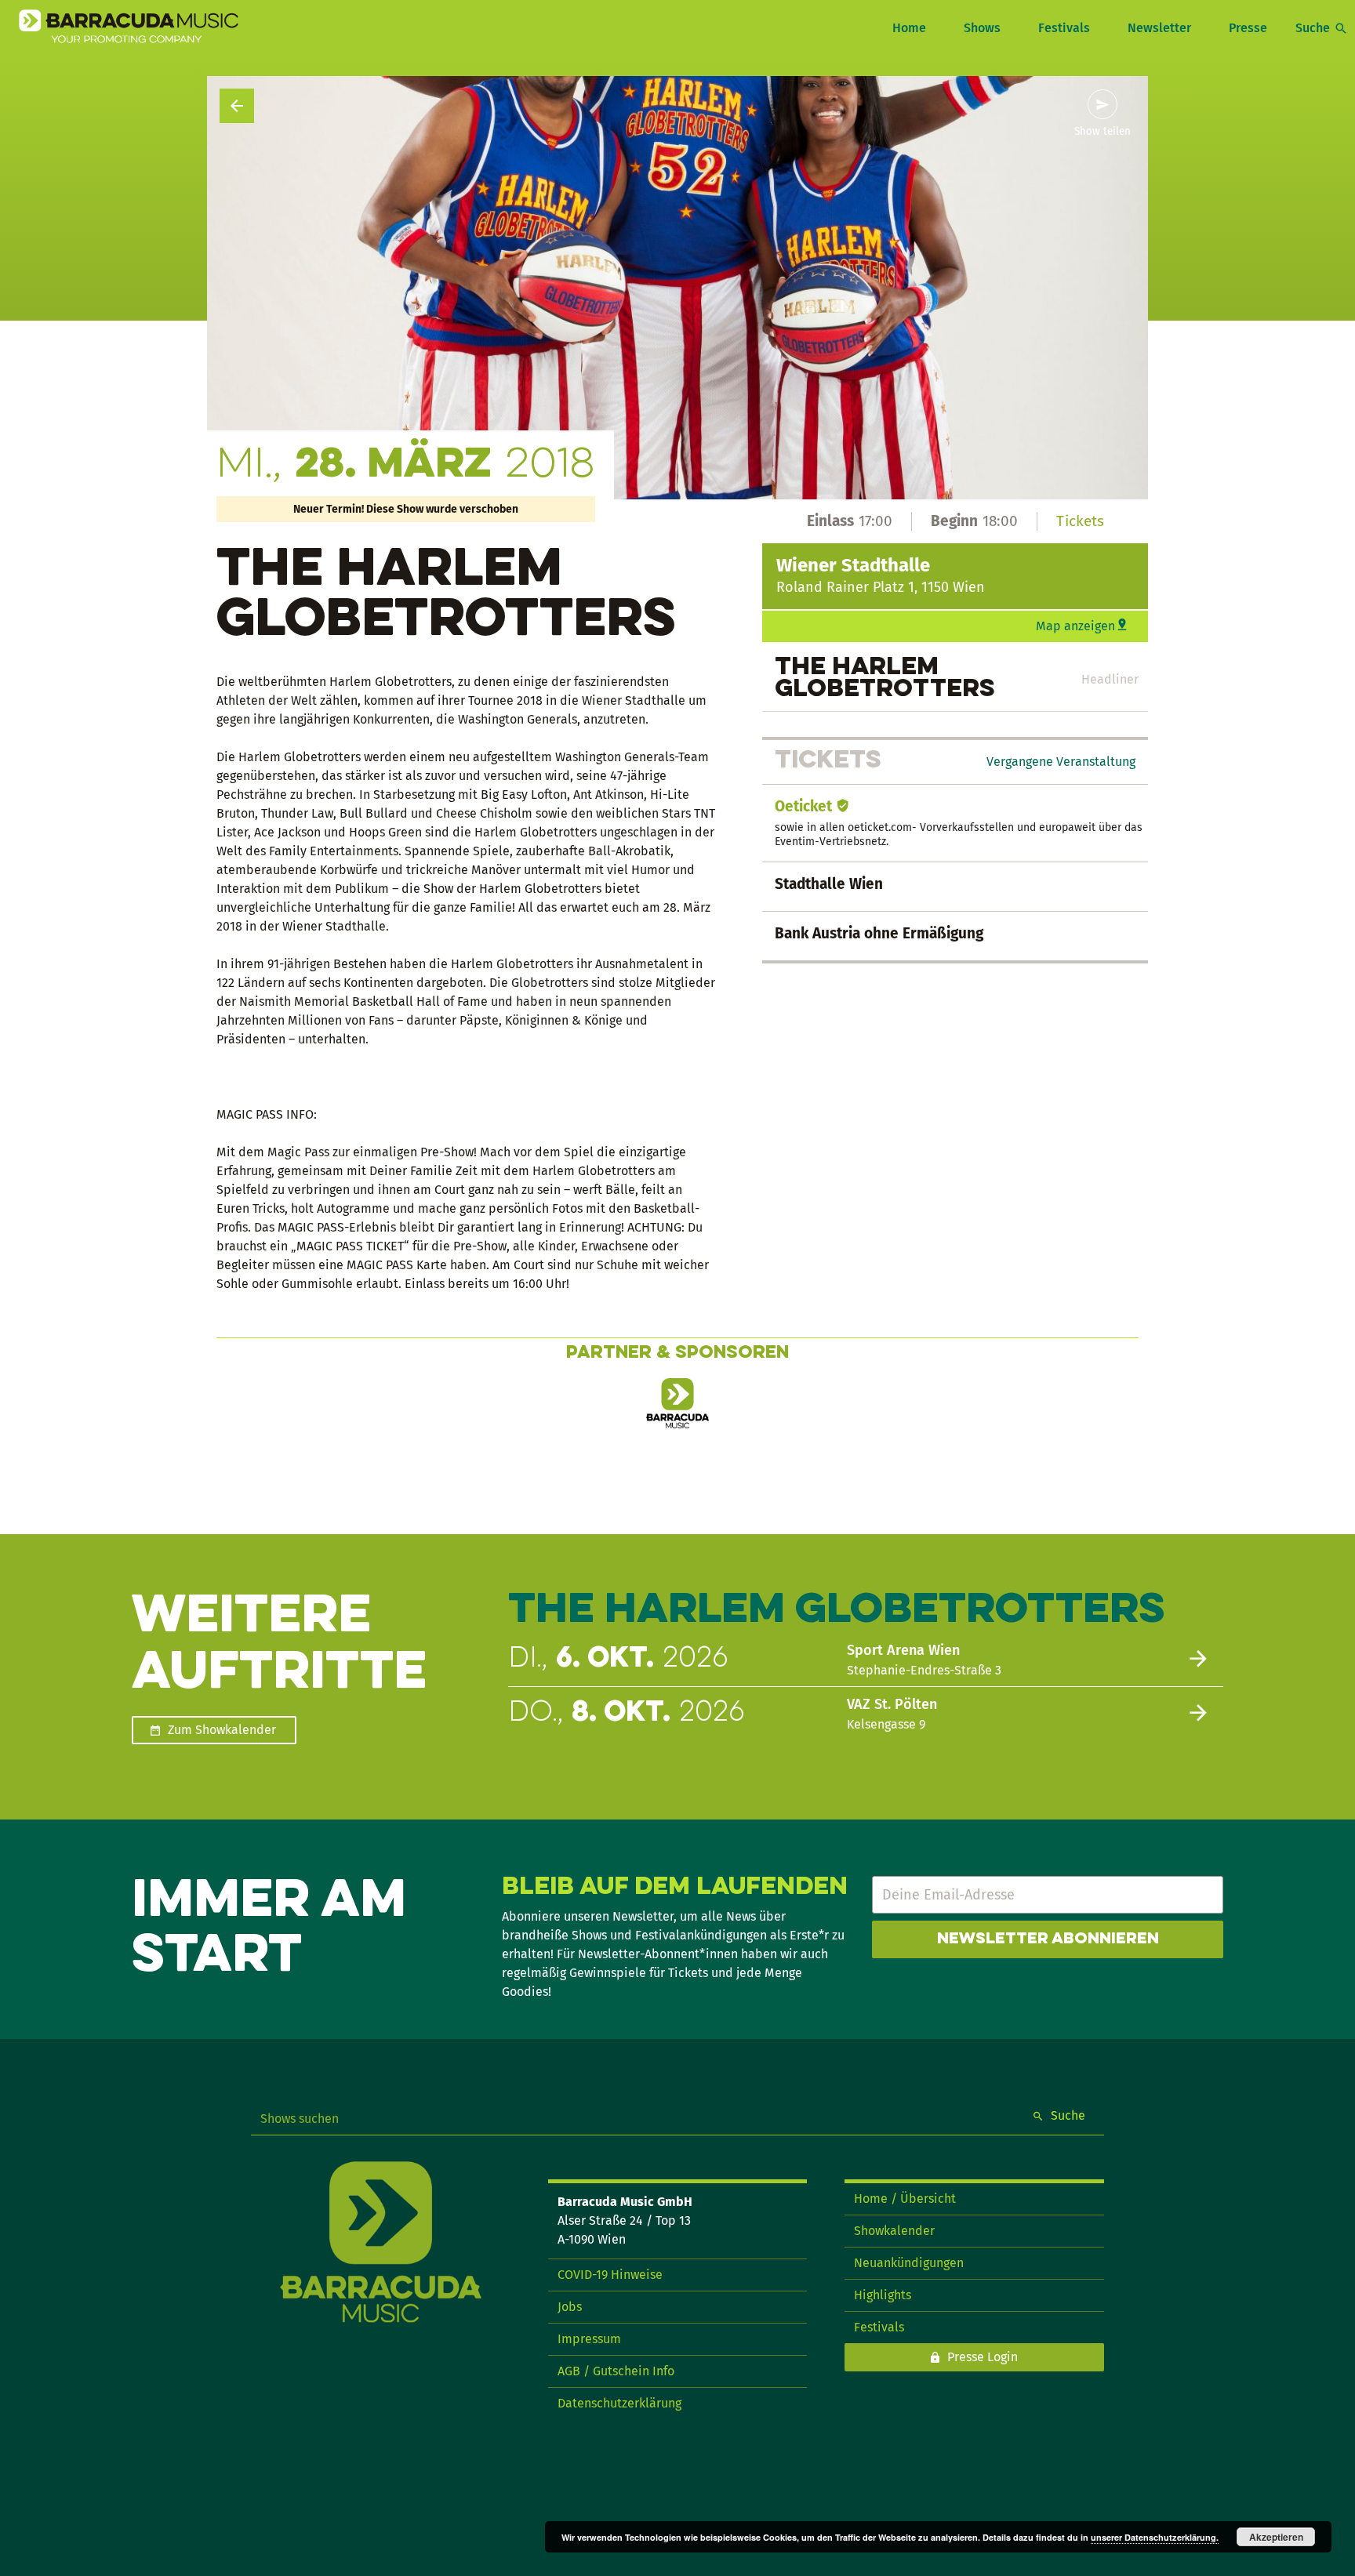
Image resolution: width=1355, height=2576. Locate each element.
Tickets (1080, 521)
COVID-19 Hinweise (610, 2275)
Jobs (570, 2307)
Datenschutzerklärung (619, 2403)
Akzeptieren (1276, 2537)
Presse (1248, 28)
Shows (982, 28)
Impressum (589, 2339)
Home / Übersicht (905, 2199)
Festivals (1064, 28)
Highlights (883, 2295)
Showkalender (894, 2231)
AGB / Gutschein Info (616, 2371)
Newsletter (1159, 28)
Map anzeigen (1075, 626)
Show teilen (1103, 132)
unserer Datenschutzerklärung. (1155, 2537)
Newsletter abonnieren (1048, 1939)
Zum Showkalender (222, 1730)
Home (909, 28)
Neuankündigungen (909, 2263)
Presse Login (983, 2357)
